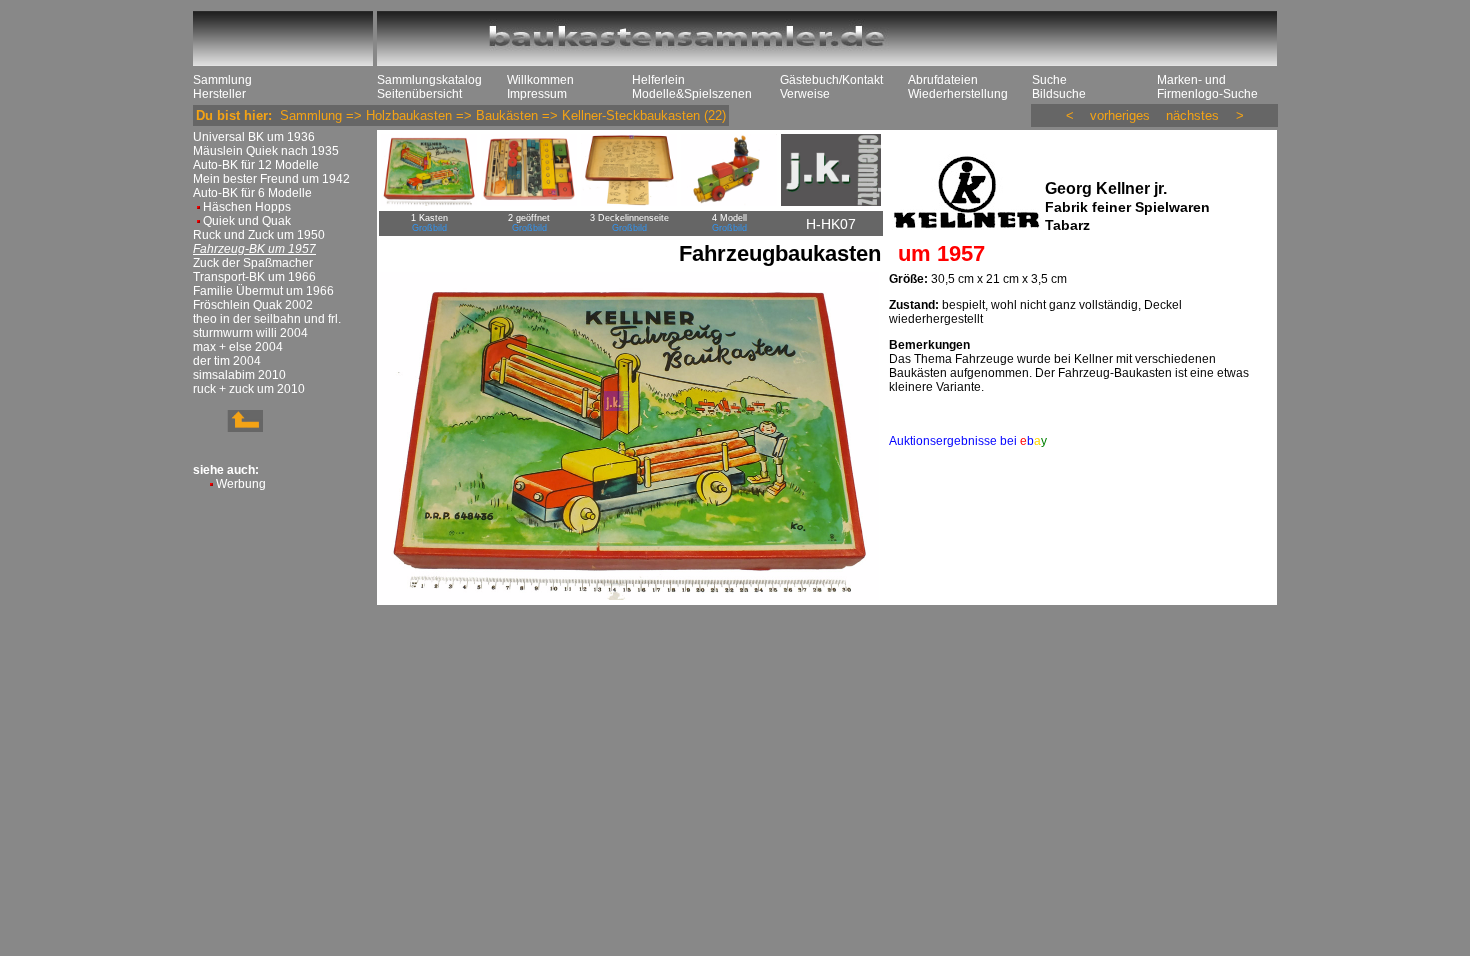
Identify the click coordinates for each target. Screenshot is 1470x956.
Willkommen (540, 80)
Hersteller (219, 94)
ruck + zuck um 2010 (249, 389)
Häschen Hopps (247, 207)
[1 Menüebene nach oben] (228, 428)
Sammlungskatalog (429, 80)
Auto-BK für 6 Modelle (252, 193)
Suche (1049, 80)
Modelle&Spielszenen (692, 94)
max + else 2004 (238, 347)
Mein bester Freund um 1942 (271, 179)
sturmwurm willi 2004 (250, 333)
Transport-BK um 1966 (254, 277)
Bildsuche (1059, 94)
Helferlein (658, 80)
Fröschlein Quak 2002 (253, 305)
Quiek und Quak (247, 221)
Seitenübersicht (419, 94)
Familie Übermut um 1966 (263, 291)
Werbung (241, 484)
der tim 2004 (227, 361)
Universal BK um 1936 (254, 137)
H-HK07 (831, 224)
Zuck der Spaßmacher (253, 263)
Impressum (537, 94)
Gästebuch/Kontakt (831, 80)
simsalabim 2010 (239, 375)
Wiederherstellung (958, 94)
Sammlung (222, 80)
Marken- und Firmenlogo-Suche (1207, 87)
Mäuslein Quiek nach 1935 (266, 151)
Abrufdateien (943, 80)
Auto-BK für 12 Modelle (256, 165)
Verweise (805, 94)
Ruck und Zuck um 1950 (259, 235)
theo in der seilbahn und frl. (267, 319)
